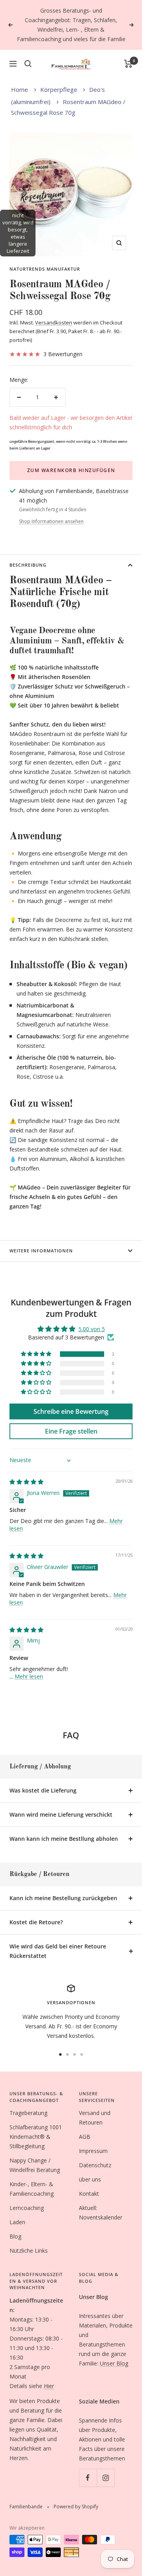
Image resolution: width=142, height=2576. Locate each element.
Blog (15, 2236)
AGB (85, 2137)
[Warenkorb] (128, 64)
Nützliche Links (29, 2251)
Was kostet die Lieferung (43, 1790)
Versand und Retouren (95, 2118)
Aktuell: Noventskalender (101, 2213)
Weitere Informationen (41, 1251)
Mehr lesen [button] (29, 1676)
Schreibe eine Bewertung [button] (71, 1411)
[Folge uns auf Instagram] (106, 2478)
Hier (49, 2386)
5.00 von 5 (92, 1329)
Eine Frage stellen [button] (71, 1431)
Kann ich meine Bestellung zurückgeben (63, 1898)
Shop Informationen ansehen (51, 521)
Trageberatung (28, 2113)
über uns (90, 2179)
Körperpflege (59, 89)
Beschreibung (28, 565)
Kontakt (89, 2194)
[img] (26, 1482)
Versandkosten (54, 322)
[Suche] (28, 64)
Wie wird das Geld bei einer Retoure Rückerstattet (58, 1951)
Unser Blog (114, 2363)
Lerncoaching (27, 2208)
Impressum (93, 2151)
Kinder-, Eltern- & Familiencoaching (32, 2189)
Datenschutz (95, 2165)
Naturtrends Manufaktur (45, 269)
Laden (17, 2222)
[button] (37, 1354)
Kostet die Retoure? (36, 1922)
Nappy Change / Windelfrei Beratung (35, 2165)
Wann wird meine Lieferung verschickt (61, 1814)
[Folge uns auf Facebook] (88, 2478)
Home (20, 89)
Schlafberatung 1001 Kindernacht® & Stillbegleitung (36, 2137)
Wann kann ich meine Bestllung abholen (64, 1839)
